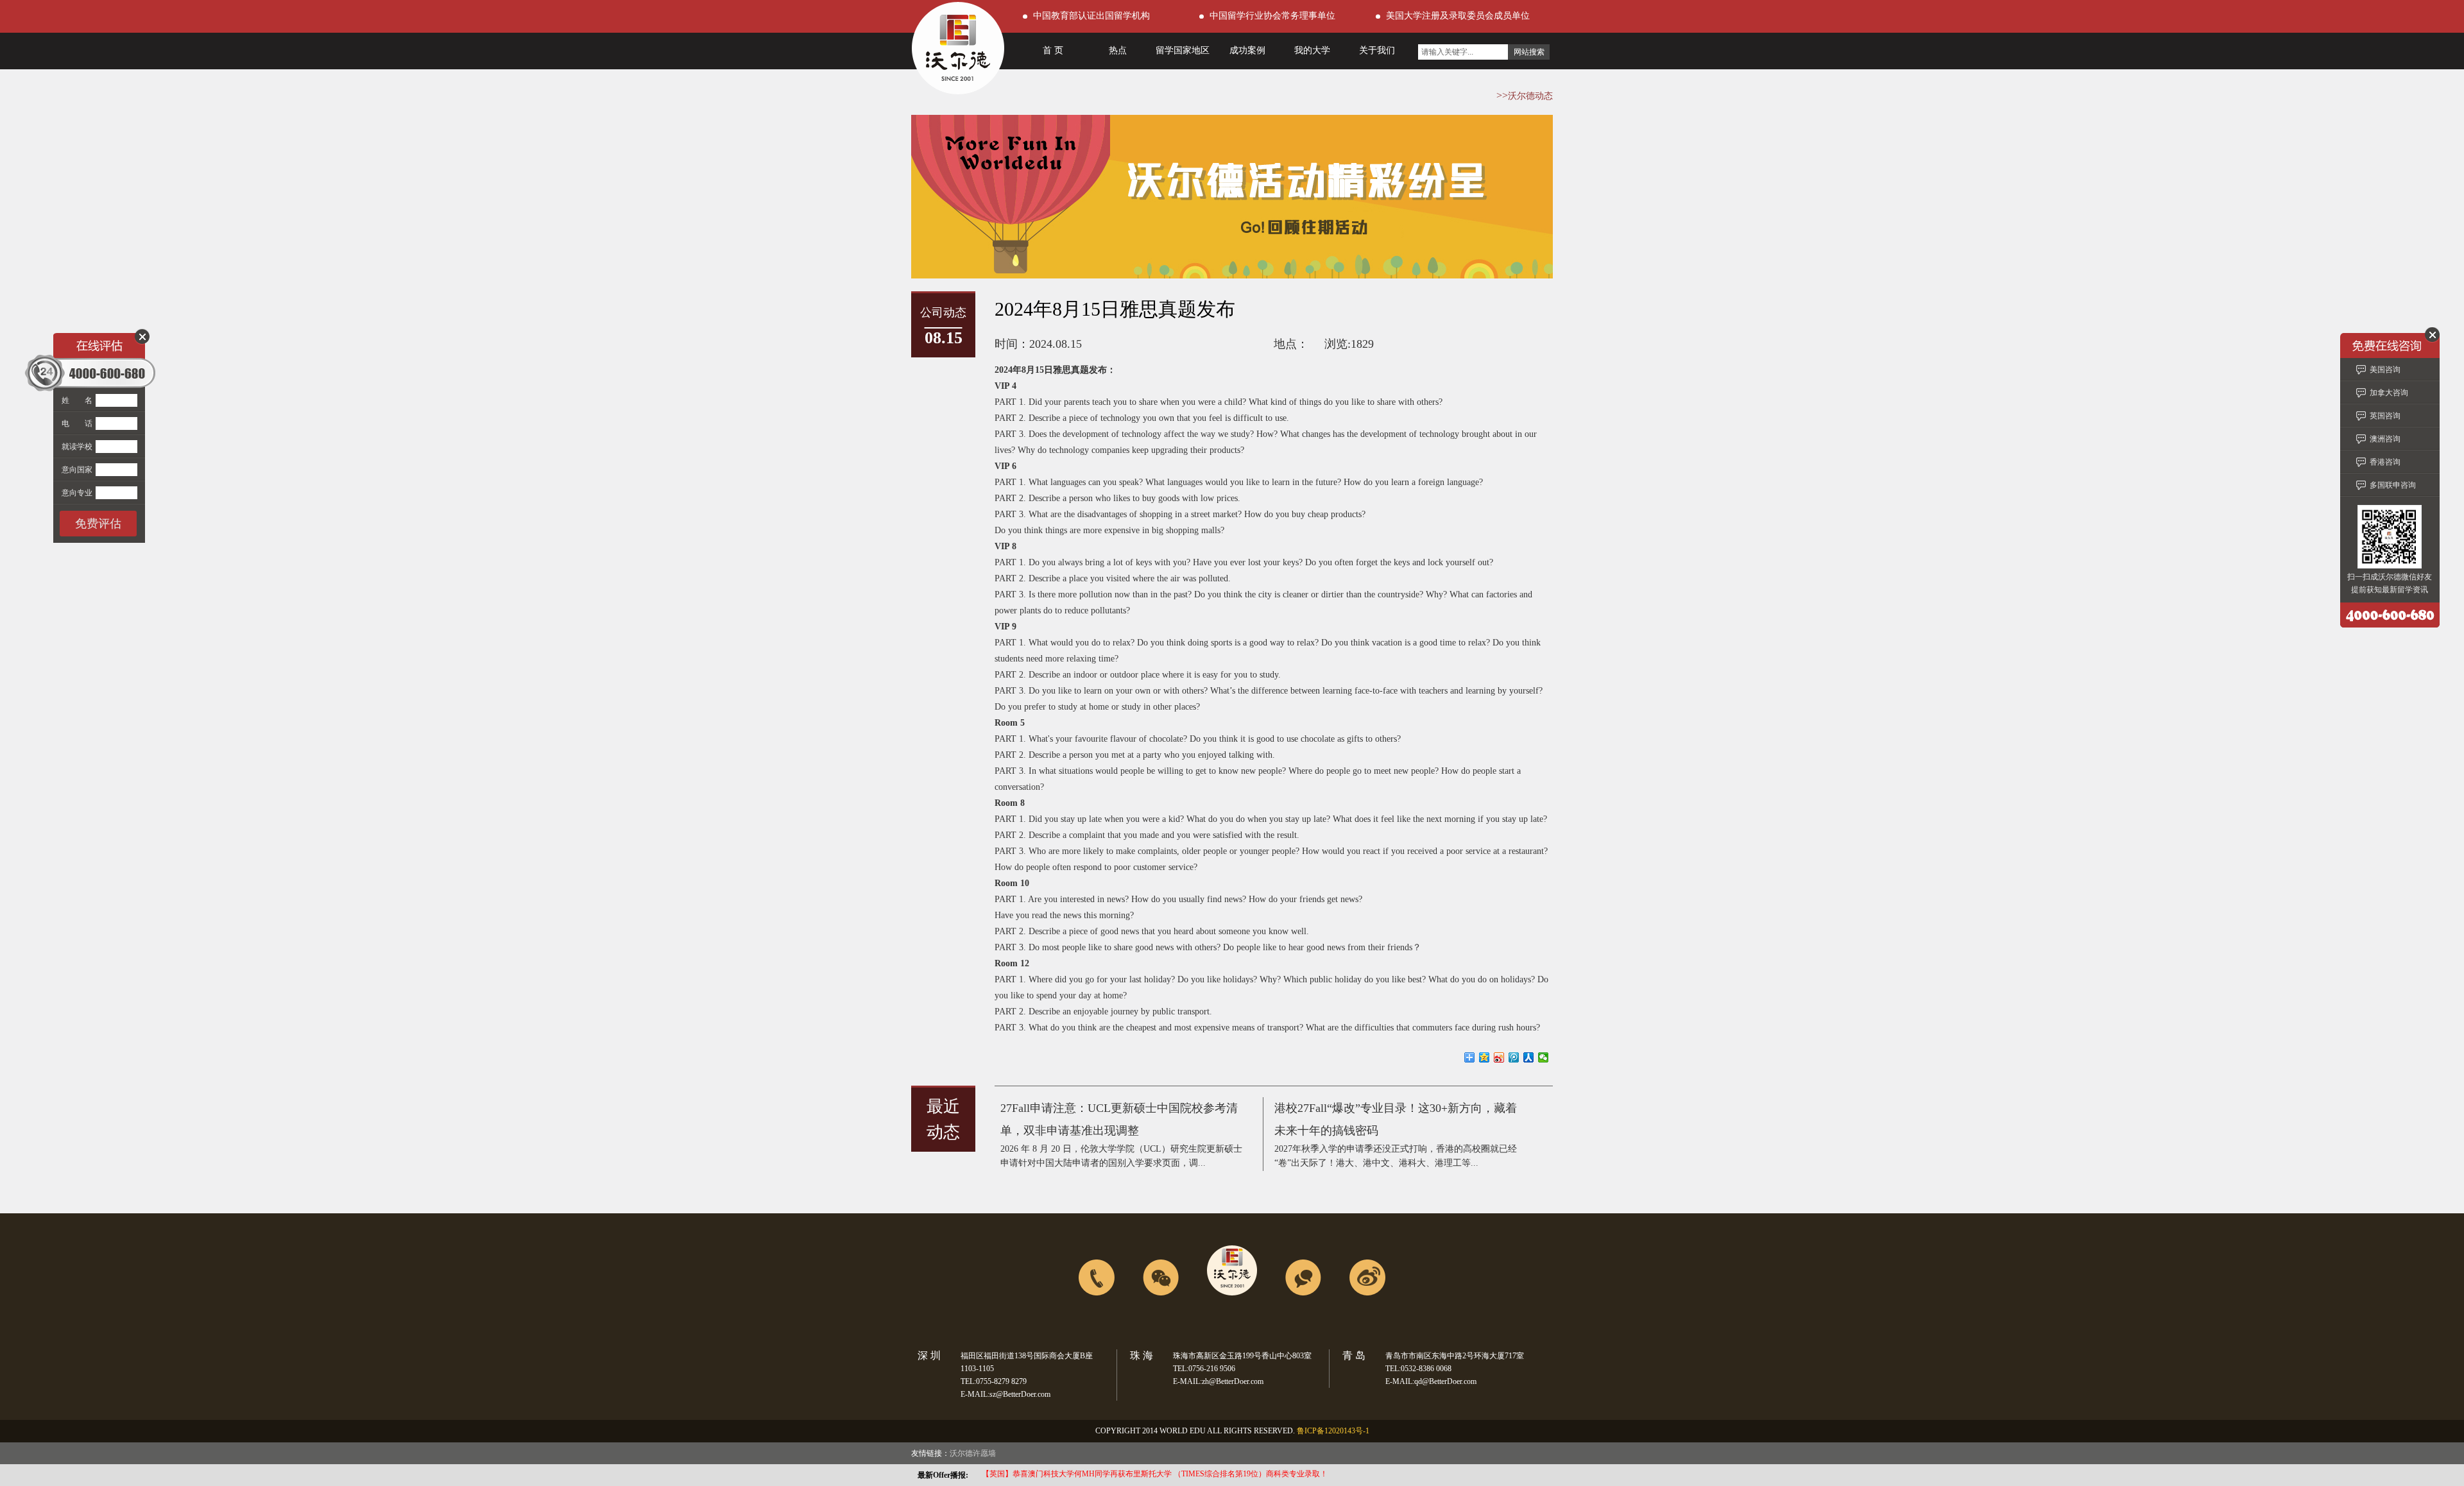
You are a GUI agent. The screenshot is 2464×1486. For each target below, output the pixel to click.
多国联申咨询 (2393, 485)
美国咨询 (2385, 370)
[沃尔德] (958, 91)
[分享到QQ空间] (1484, 1057)
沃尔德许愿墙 (973, 1453)
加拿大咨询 (2389, 393)
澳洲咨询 (2385, 439)
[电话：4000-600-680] (1097, 1324)
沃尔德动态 (1530, 96)
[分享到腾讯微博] (1514, 1057)
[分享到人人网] (1529, 1057)
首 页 (1053, 50)
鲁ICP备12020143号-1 (1333, 1431)
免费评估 (98, 524)
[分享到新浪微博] (1499, 1057)
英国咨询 (2385, 416)
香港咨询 (2385, 462)
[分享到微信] (1544, 1057)
